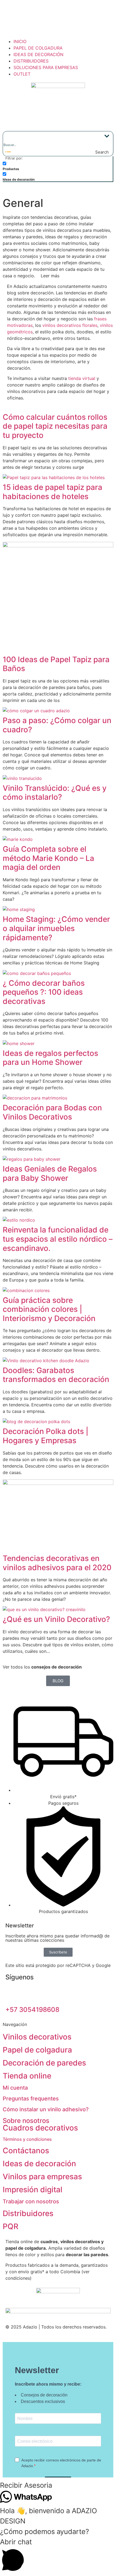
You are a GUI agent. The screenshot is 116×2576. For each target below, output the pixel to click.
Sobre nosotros (26, 2121)
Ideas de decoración (39, 2164)
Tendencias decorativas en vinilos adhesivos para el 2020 (57, 1563)
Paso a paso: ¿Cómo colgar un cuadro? (57, 725)
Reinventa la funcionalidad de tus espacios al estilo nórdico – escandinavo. (58, 1239)
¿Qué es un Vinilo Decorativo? (56, 1619)
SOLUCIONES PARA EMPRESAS (46, 67)
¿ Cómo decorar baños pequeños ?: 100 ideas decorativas (44, 992)
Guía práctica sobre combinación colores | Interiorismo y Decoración (49, 1309)
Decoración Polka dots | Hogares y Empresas (46, 1436)
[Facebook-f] (12, 1993)
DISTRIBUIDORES (31, 61)
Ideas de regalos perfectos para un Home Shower (50, 1058)
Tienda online (27, 2076)
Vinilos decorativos (37, 2037)
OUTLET (22, 74)
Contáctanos (26, 2151)
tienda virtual (82, 378)
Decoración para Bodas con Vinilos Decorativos (52, 1112)
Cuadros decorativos (40, 2128)
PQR (11, 2226)
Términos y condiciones (27, 2139)
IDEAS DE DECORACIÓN (38, 54)
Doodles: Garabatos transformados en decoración (56, 1375)
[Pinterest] (27, 1993)
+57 (32, 2010)
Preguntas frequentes (31, 2099)
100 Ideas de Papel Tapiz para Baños (56, 664)
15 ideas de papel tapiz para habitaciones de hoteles (52, 492)
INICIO (20, 41)
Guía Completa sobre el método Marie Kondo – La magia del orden (48, 858)
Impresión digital (33, 2190)
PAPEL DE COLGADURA (38, 48)
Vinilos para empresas (42, 2177)
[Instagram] (42, 1993)
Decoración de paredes (44, 2063)
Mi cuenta (15, 2088)
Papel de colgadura (37, 2050)
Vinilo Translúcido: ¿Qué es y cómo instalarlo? (55, 793)
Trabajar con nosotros (31, 2201)
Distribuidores (28, 2213)
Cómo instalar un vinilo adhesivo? (46, 2109)
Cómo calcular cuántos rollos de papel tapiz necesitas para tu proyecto (55, 426)
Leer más (50, 276)
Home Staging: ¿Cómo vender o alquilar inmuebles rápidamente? (56, 928)
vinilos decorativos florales (70, 325)
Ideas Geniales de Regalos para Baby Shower (50, 1173)
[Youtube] (57, 1993)
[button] (58, 2485)
